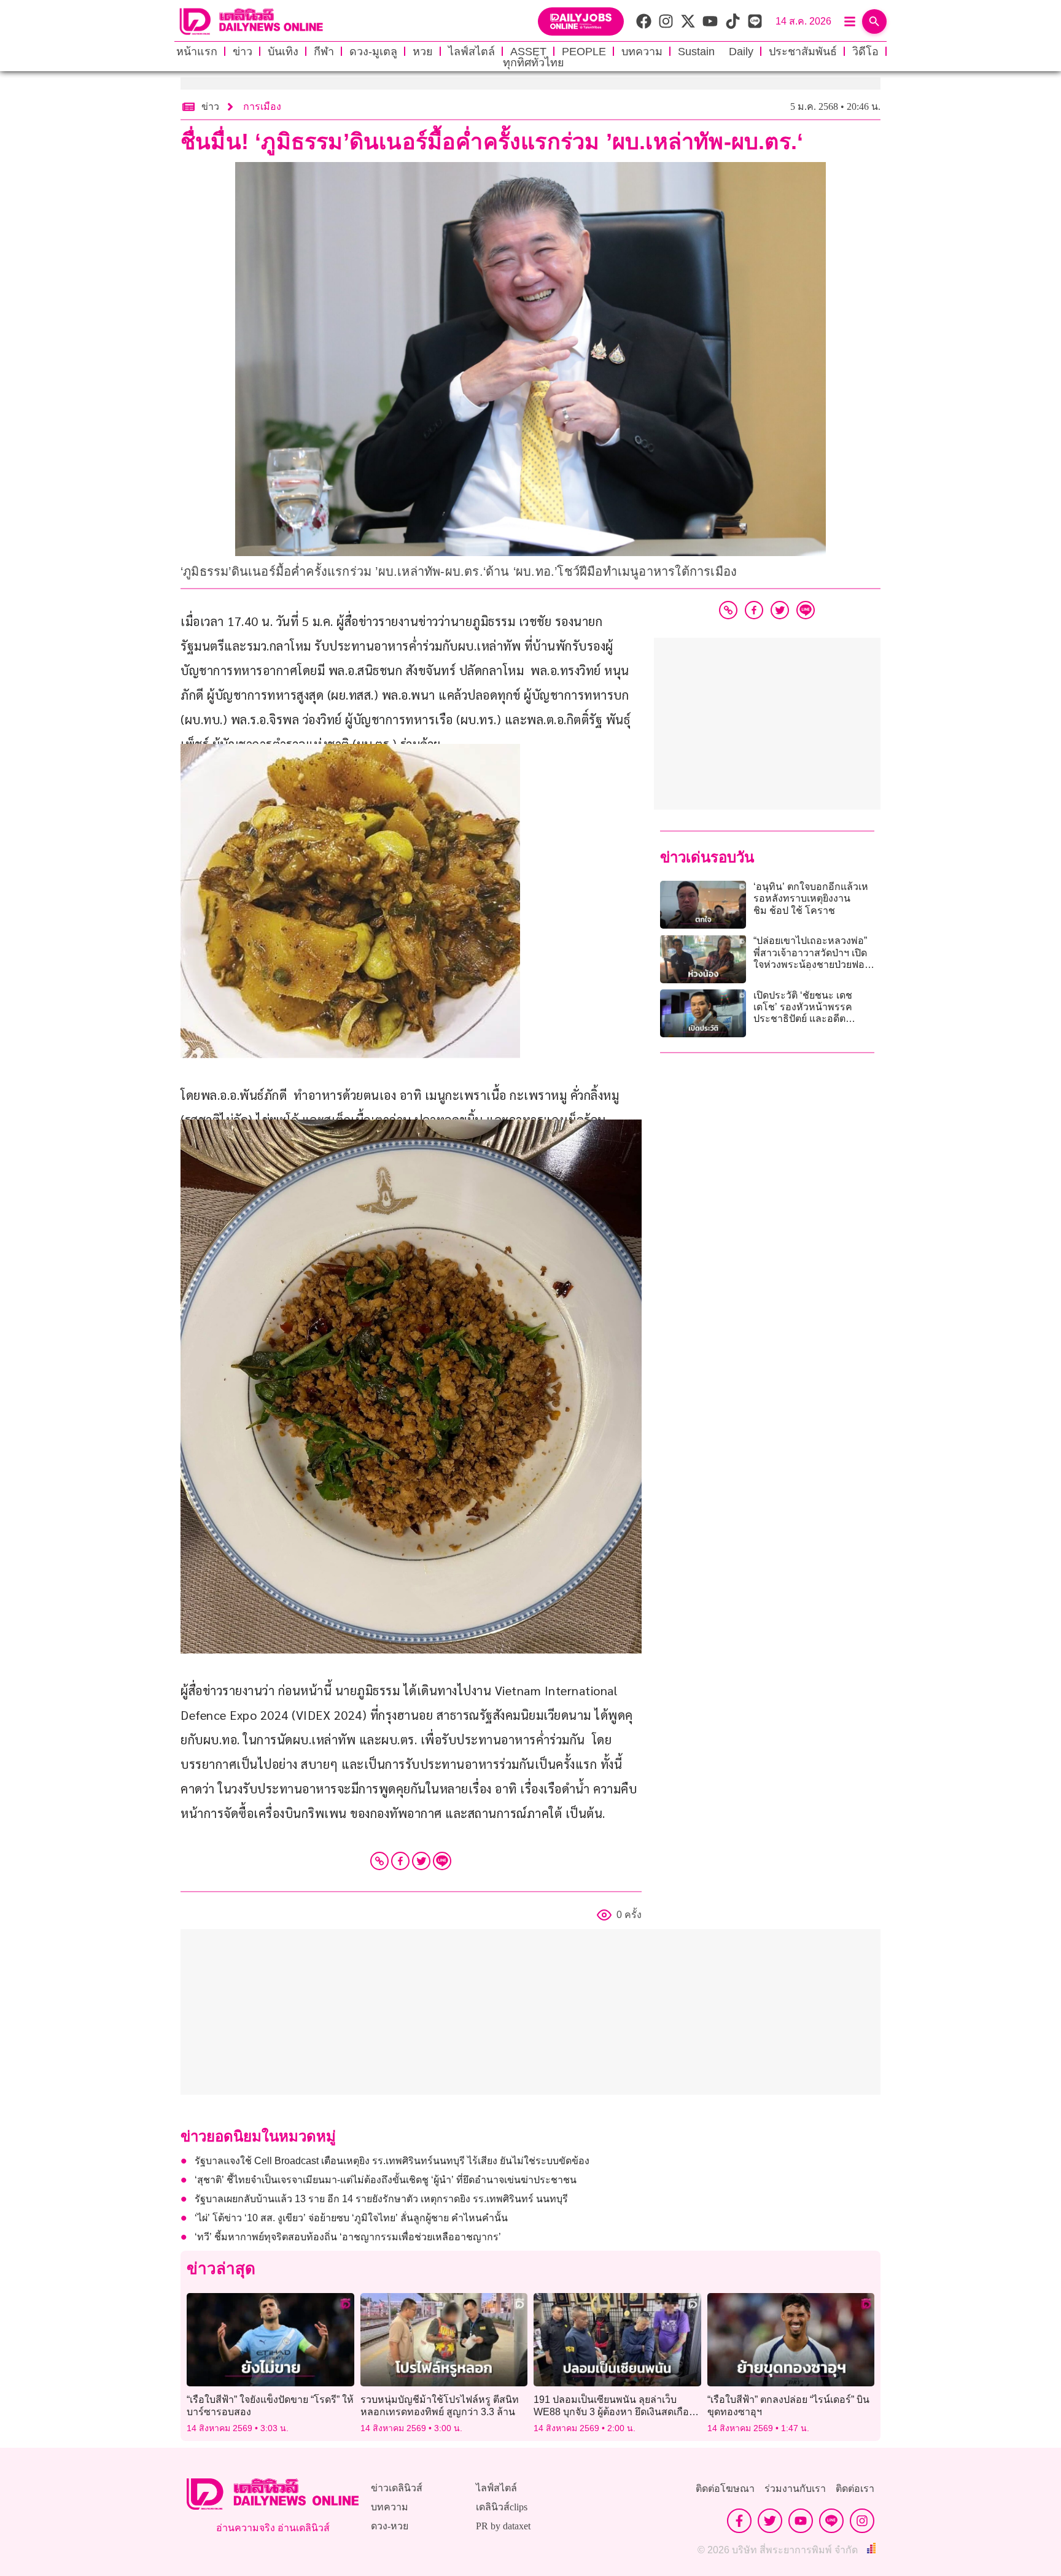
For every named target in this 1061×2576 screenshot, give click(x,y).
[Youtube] (801, 2521)
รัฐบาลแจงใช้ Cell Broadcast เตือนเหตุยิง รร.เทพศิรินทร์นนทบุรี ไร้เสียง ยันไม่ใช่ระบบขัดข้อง (392, 2161)
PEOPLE (584, 52)
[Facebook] (400, 1861)
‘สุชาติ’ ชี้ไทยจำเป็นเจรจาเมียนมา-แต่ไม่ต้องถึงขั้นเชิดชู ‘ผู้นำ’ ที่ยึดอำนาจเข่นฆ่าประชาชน (386, 2180)
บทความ (642, 52)
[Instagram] (862, 2521)
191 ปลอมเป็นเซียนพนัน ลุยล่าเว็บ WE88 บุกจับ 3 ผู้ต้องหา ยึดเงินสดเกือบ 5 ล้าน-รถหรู (614, 2411)
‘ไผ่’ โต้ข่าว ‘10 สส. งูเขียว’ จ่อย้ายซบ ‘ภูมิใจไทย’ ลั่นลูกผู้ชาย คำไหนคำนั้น (351, 2218)
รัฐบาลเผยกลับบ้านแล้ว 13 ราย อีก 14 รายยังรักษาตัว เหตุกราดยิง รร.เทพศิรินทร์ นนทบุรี (381, 2199)
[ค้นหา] (874, 21)
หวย (423, 52)
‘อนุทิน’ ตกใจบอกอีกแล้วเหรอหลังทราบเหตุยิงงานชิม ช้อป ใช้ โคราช (811, 898)
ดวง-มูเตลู (373, 52)
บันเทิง (283, 52)
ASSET (528, 52)
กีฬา (324, 52)
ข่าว (243, 52)
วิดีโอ (865, 52)
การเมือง (262, 106)
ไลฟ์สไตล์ (472, 52)
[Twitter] (421, 1861)
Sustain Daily (716, 52)
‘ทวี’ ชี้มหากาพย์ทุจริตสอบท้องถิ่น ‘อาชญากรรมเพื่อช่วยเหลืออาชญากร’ (348, 2237)
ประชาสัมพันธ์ (803, 52)
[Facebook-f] (739, 2521)
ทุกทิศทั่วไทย (534, 63)
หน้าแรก (197, 52)
